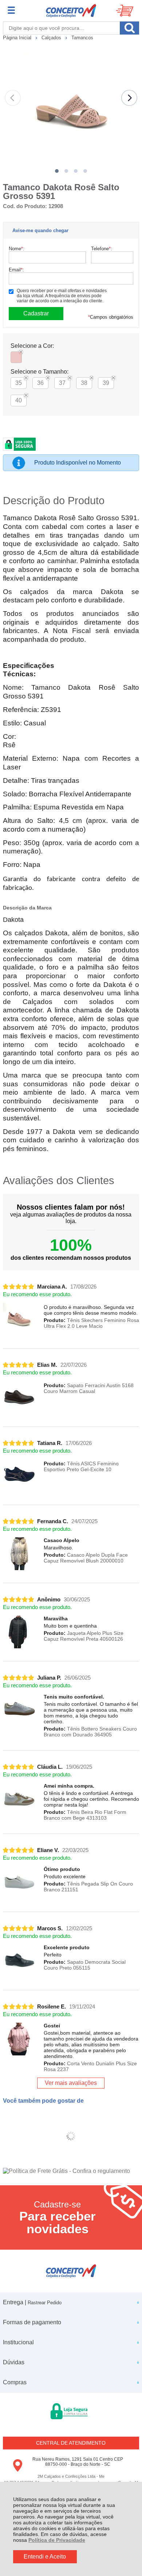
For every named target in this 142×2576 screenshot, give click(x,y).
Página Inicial (18, 38)
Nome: (17, 249)
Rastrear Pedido (45, 2303)
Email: (16, 270)
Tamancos (82, 38)
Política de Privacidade (57, 2540)
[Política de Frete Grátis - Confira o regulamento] (71, 2171)
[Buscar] (129, 28)
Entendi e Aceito (45, 2557)
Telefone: (102, 249)
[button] (57, 171)
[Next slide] (129, 98)
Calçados (52, 38)
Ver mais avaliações (71, 2083)
